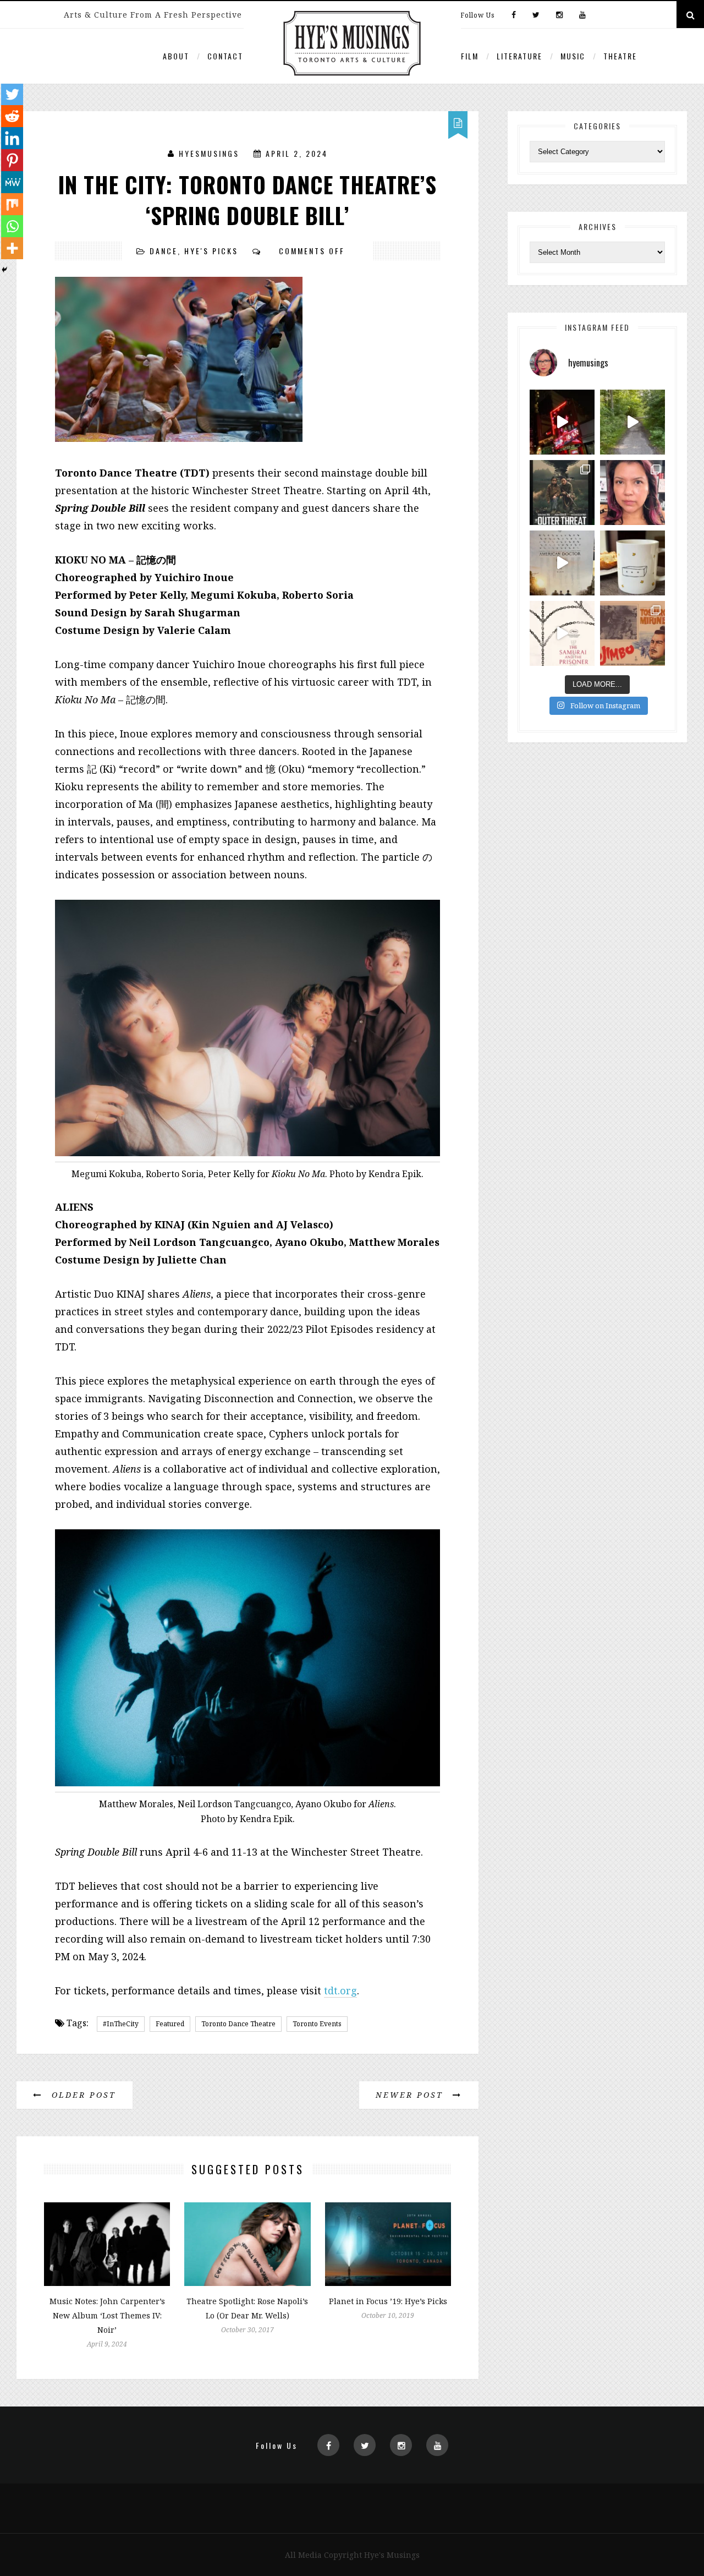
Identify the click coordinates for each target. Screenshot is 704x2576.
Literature (519, 56)
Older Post (82, 2095)
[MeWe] (12, 182)
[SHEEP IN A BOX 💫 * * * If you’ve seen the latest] (632, 563)
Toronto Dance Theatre (238, 2024)
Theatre (620, 56)
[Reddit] (12, 116)
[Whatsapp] (12, 226)
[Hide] (4, 270)
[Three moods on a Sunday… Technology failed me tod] (632, 493)
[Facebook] (514, 15)
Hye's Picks (211, 251)
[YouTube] (580, 15)
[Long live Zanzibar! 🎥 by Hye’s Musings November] (562, 422)
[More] (12, 248)
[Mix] (12, 204)
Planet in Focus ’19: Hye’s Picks (388, 2301)
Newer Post (411, 2095)
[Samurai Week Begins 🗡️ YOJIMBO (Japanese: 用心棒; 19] (632, 633)
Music (573, 56)
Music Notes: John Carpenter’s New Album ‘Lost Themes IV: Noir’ (107, 2315)
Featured (170, 2024)
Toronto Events (317, 2024)
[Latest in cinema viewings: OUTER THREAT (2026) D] (562, 493)
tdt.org (340, 1990)
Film (470, 56)
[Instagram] (559, 15)
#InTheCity (121, 2024)
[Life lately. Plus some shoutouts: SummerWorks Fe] (632, 422)
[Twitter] (536, 15)
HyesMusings (209, 153)
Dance (164, 251)
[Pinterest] (12, 160)
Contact (225, 56)
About (176, 56)
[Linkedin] (12, 138)
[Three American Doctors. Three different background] (562, 563)
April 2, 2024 (297, 153)
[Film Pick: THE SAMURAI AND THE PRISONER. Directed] (562, 633)
